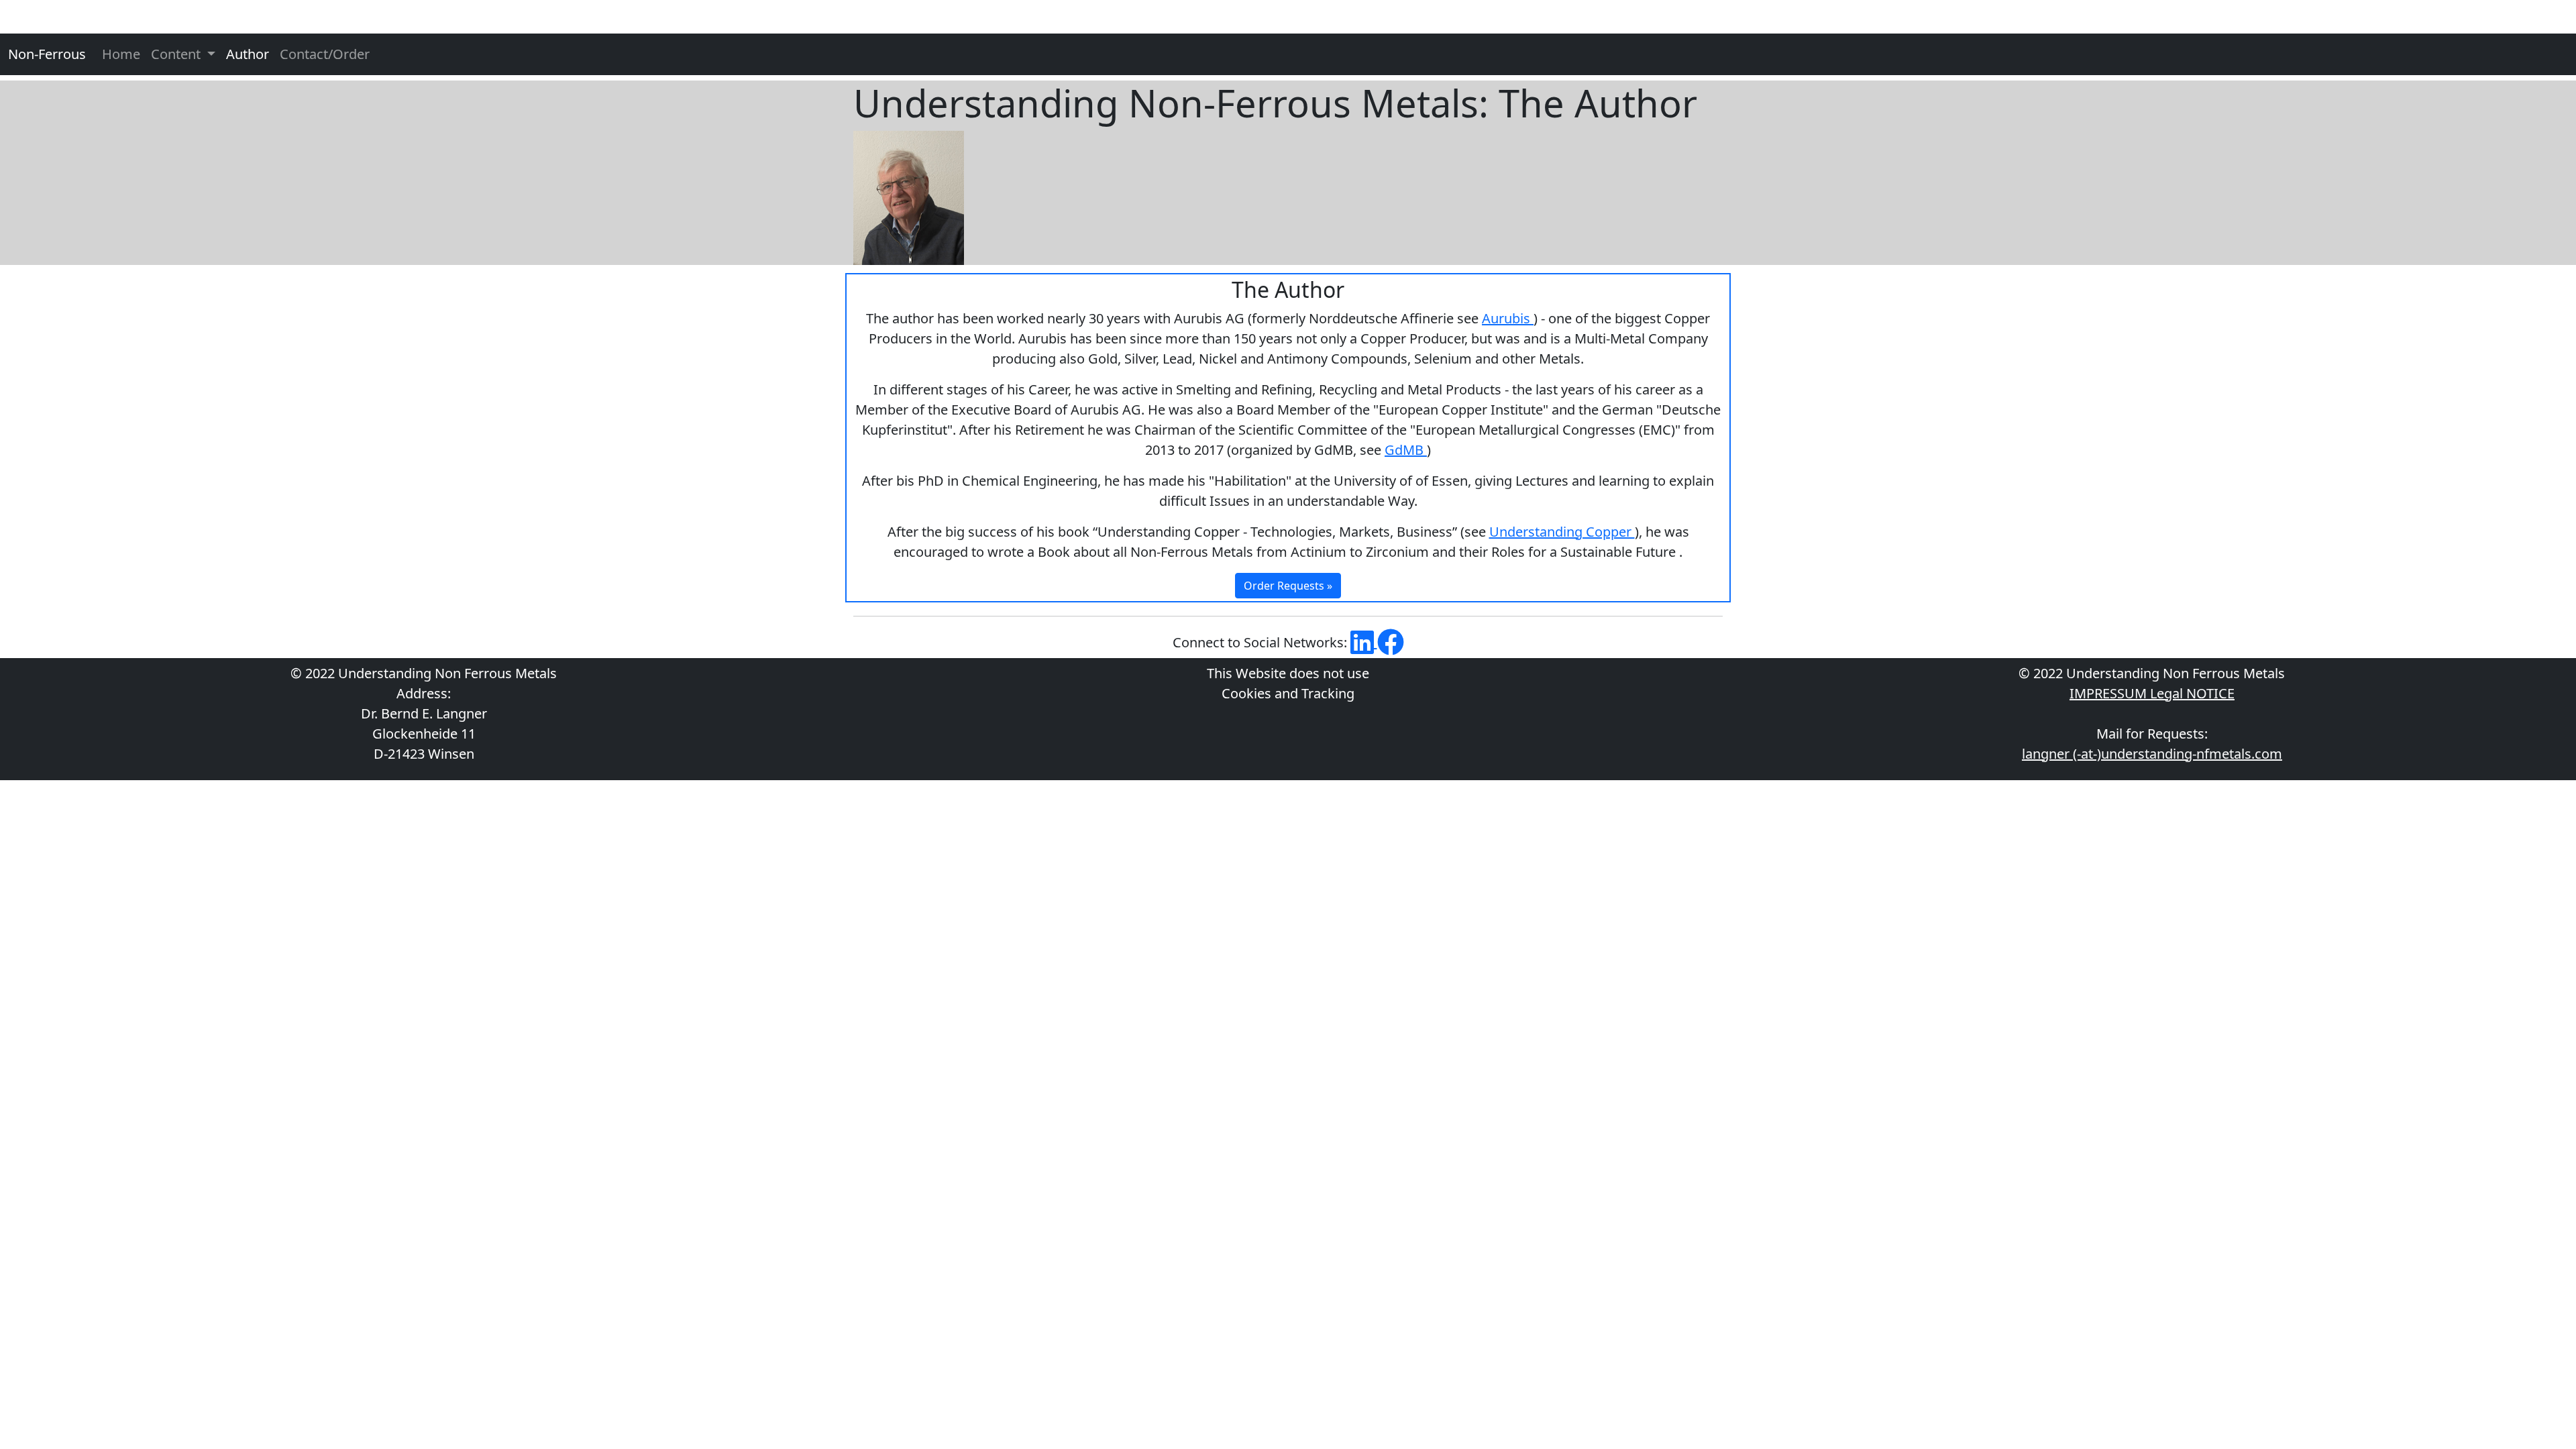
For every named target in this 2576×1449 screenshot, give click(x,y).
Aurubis (1508, 318)
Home (121, 54)
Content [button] (177, 54)
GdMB (1406, 450)
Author (248, 54)
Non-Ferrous (47, 54)
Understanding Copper (1562, 532)
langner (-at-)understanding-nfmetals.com (2152, 754)
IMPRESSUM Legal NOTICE (2152, 693)
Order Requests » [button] (1288, 586)
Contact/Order (325, 54)
